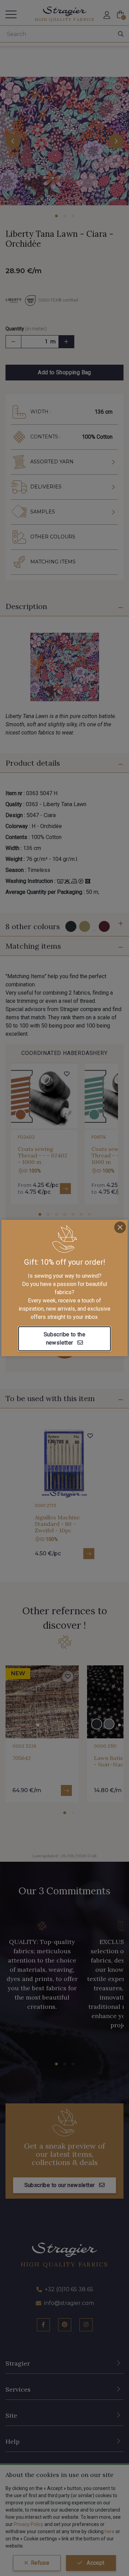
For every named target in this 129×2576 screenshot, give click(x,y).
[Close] (120, 1227)
